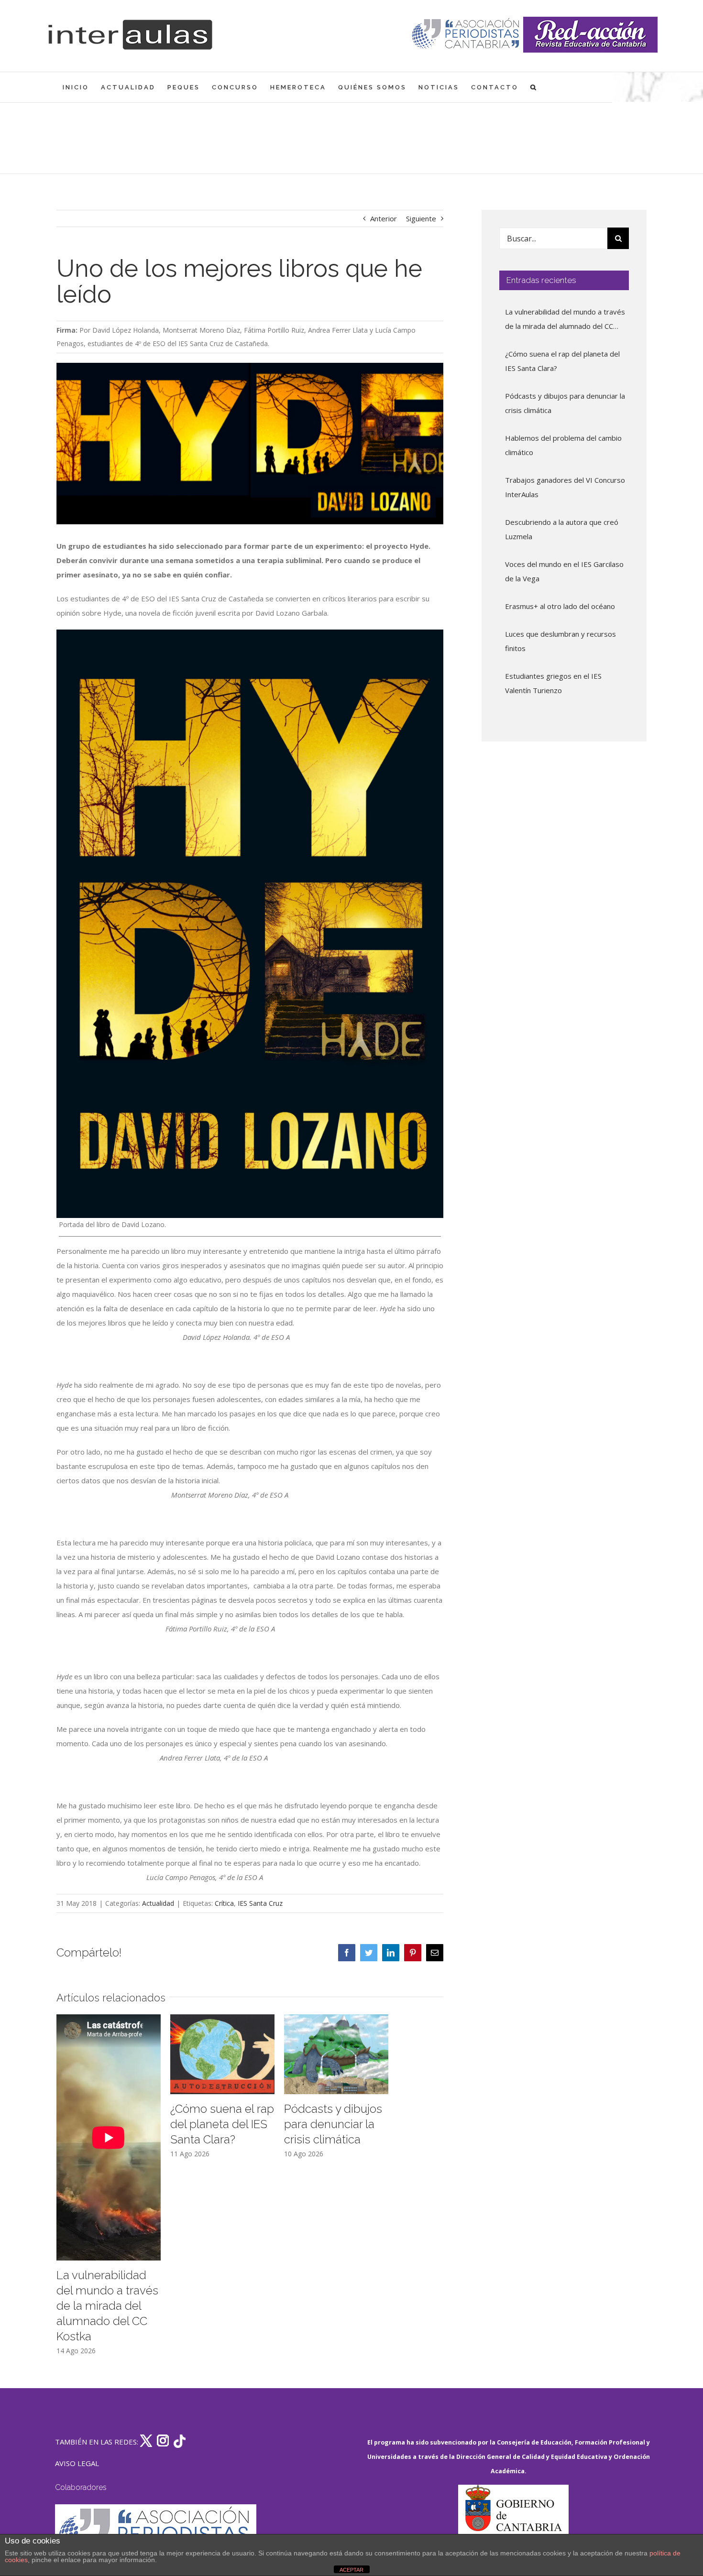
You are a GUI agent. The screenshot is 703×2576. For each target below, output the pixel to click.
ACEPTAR (351, 2570)
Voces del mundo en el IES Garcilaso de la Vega (564, 571)
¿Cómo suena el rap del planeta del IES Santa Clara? (222, 2124)
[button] (534, 87)
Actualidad (158, 1903)
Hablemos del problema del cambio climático (563, 445)
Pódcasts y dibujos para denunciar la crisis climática (333, 2124)
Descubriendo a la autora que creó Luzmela (562, 529)
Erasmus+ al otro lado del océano (560, 606)
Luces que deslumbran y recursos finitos (560, 641)
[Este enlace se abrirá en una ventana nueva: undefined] (467, 35)
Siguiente (421, 218)
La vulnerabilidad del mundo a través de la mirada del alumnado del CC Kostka (107, 2306)
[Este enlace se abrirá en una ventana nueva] (513, 2530)
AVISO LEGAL (77, 2463)
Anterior (384, 218)
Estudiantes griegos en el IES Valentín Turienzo (553, 683)
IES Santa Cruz (260, 1903)
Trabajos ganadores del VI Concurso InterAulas (565, 487)
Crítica (224, 1903)
